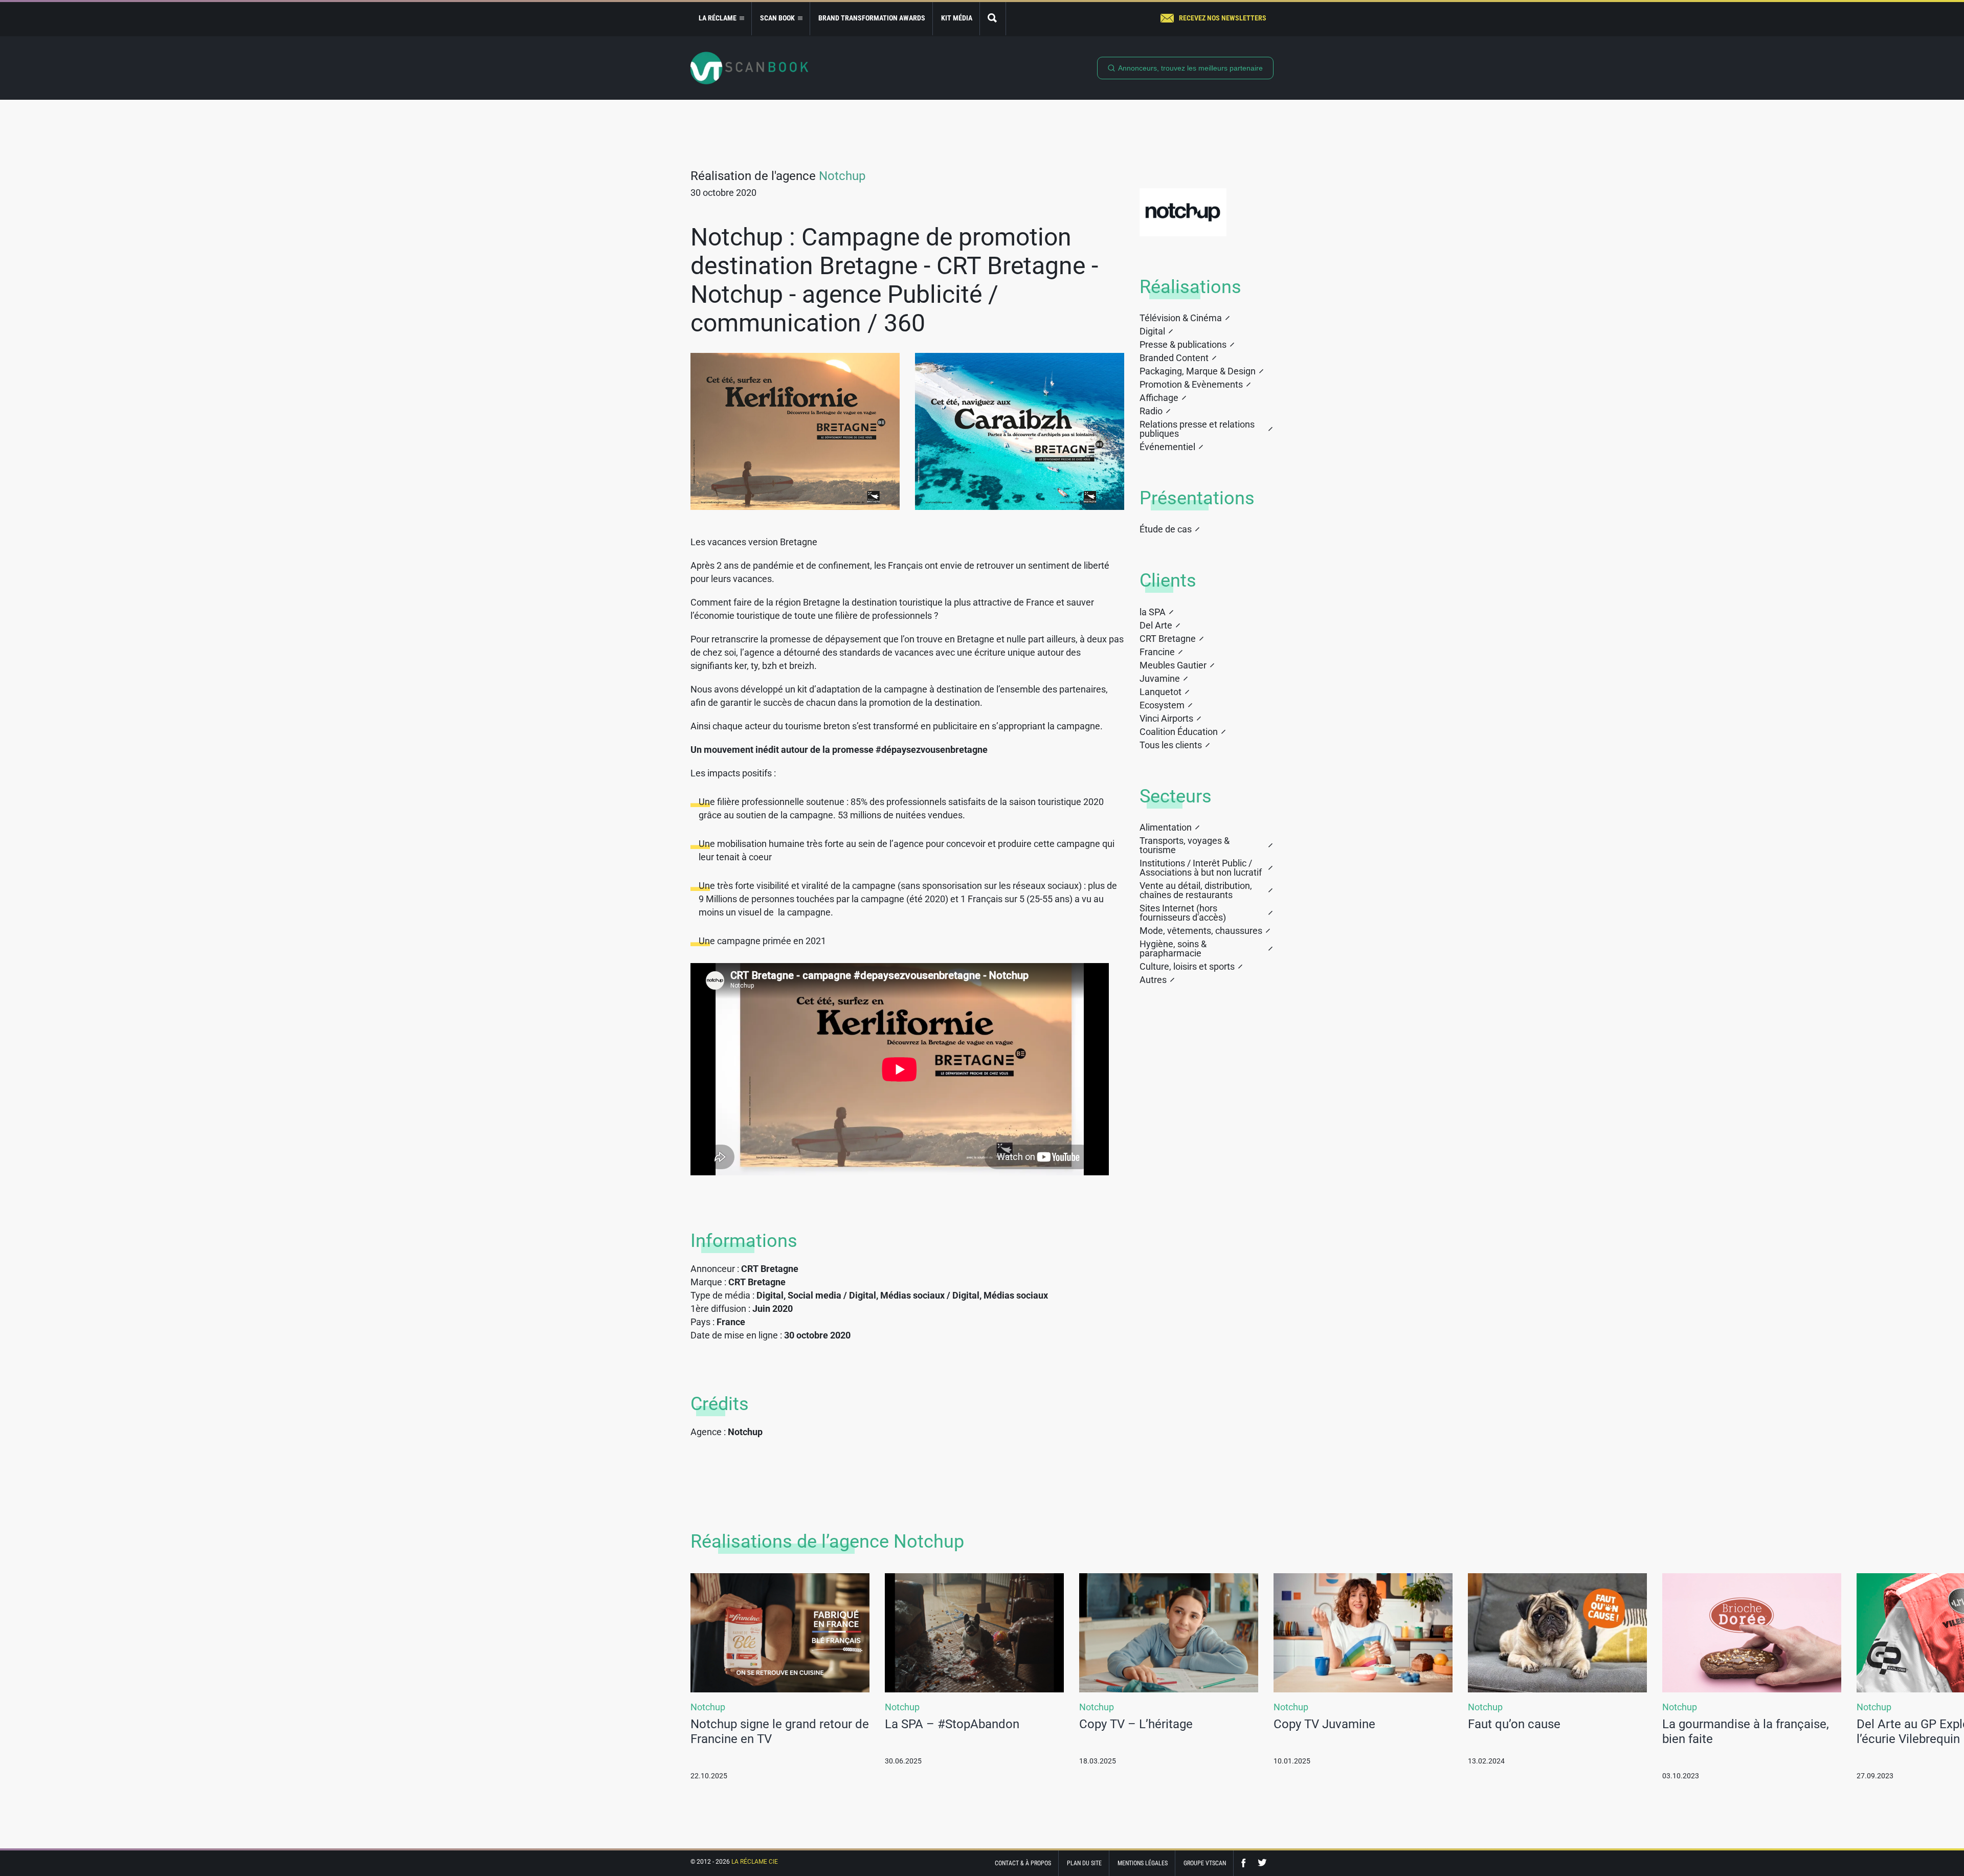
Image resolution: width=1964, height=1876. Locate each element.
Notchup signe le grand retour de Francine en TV (780, 1732)
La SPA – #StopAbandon (952, 1724)
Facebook (1246, 1863)
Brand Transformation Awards (872, 18)
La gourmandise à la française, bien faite (1746, 1732)
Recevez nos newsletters (1223, 18)
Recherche (993, 19)
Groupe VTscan (1205, 1863)
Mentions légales (1143, 1863)
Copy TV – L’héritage (1136, 1724)
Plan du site (1084, 1863)
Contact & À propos (1023, 1863)
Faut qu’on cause (1514, 1724)
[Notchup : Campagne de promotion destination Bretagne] (795, 431)
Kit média (957, 18)
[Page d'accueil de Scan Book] (749, 68)
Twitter (1262, 1863)
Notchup (842, 176)
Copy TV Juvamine (1324, 1724)
